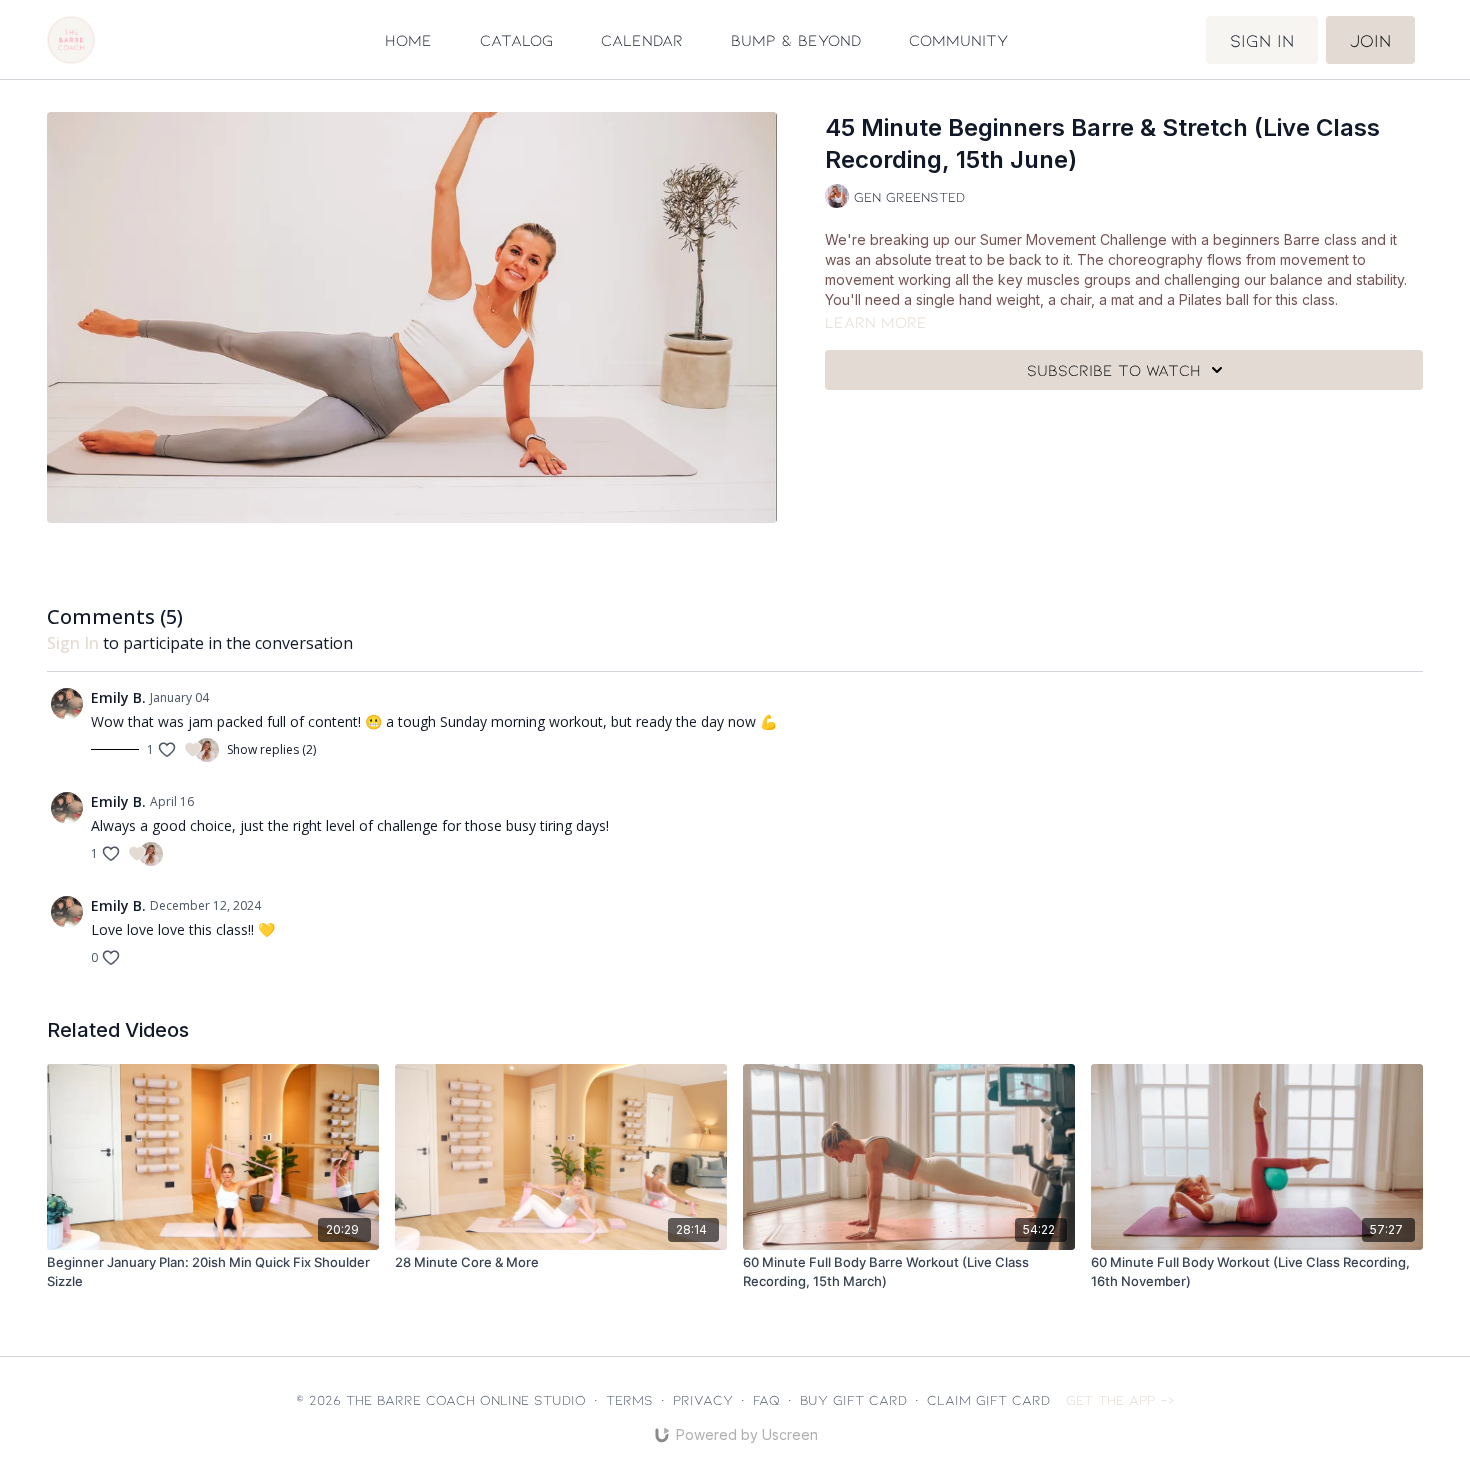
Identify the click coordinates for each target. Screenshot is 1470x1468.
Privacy (703, 1399)
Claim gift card (988, 1399)
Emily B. (118, 697)
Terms (629, 1399)
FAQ (766, 1399)
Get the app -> (1120, 1399)
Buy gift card (853, 1399)
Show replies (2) (271, 750)
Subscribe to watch (1114, 369)
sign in (73, 643)
